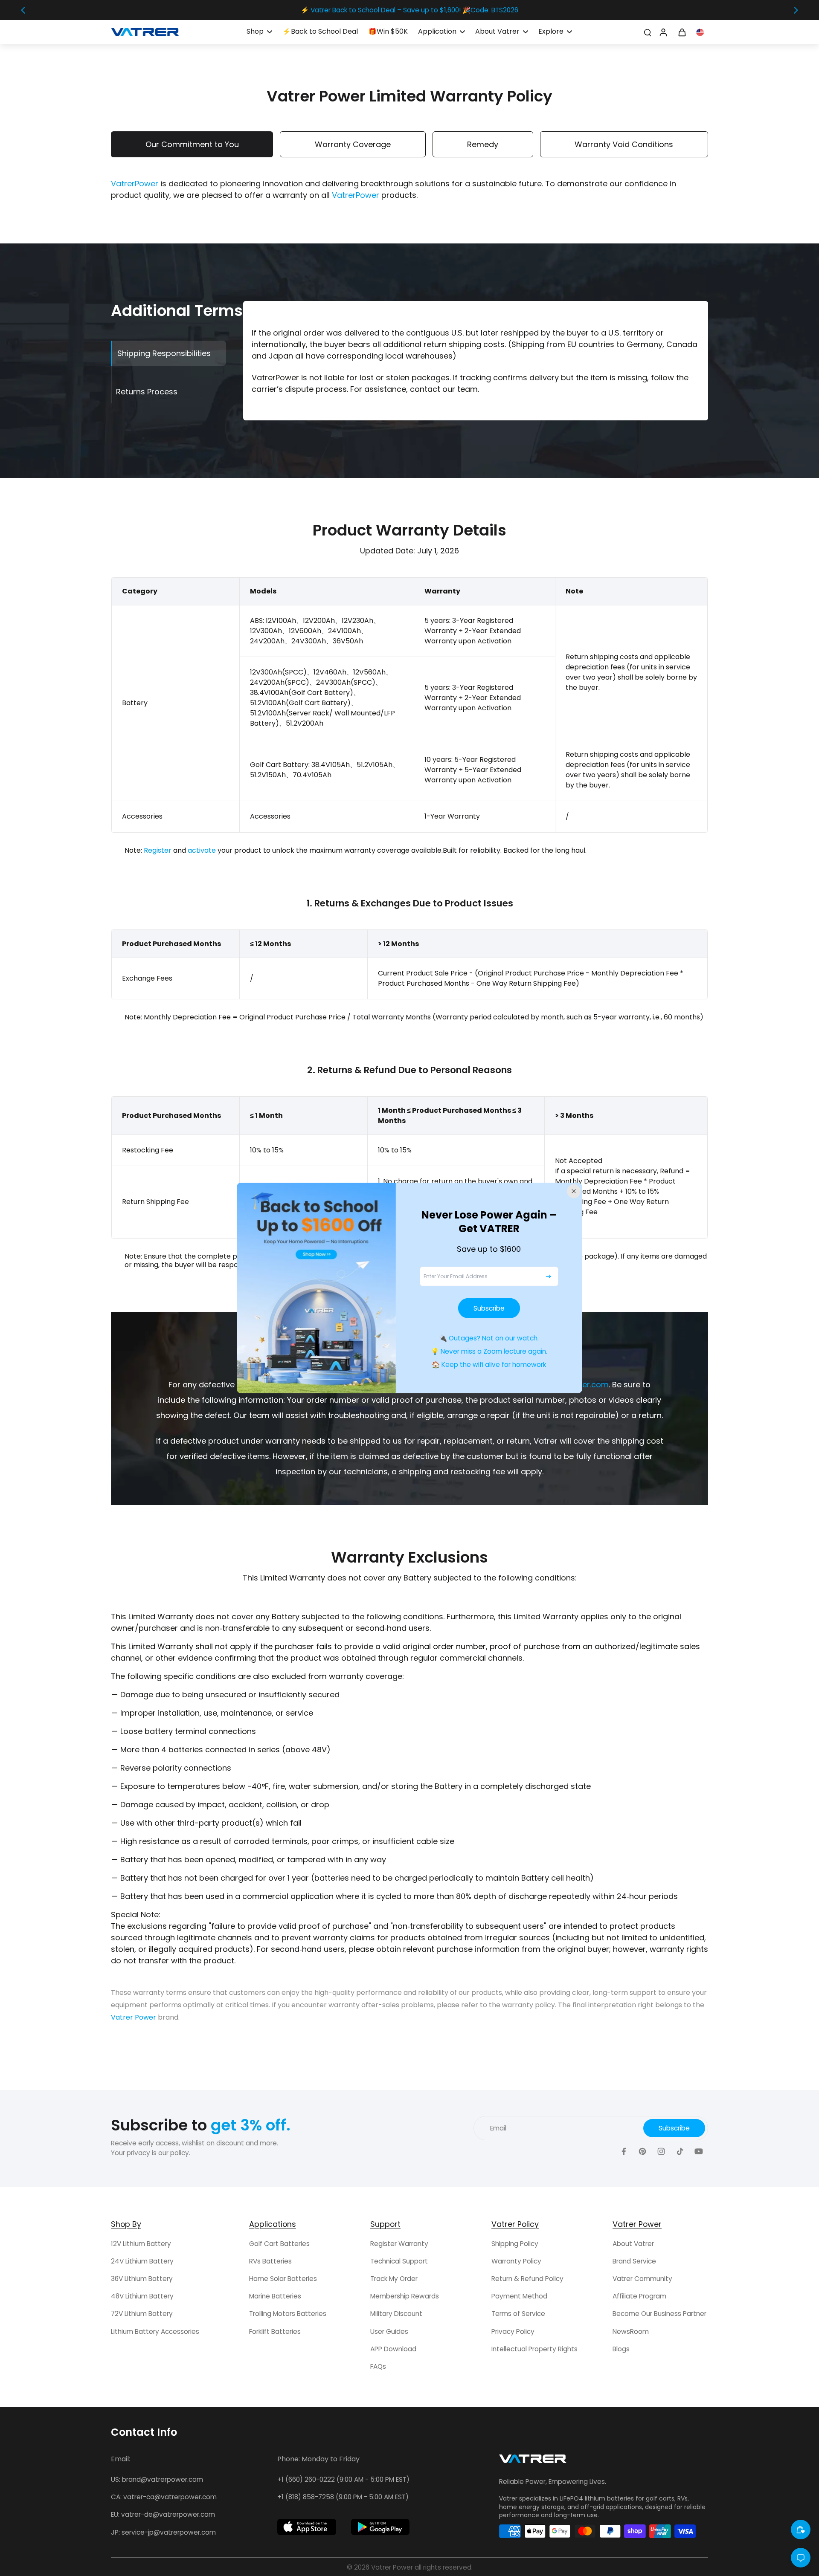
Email (498, 2128)
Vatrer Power (134, 2017)
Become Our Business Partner (659, 2314)
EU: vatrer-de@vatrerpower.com (163, 2514)
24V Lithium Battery (142, 2261)
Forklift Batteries (275, 2331)
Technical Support (399, 2261)
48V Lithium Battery (142, 2296)
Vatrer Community (642, 2279)
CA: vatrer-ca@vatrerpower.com (164, 2497)
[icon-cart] (682, 32)
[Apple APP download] (307, 2527)
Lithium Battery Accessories (155, 2331)
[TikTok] (680, 2152)
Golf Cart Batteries (279, 2244)
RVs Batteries (270, 2261)
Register (158, 850)
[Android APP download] (380, 2527)
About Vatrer (633, 2244)
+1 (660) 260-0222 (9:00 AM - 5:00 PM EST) (343, 2479)
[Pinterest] (642, 2152)
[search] (648, 32)
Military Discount (396, 2314)
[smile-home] (801, 2530)
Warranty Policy (516, 2261)
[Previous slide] (23, 10)
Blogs (621, 2349)
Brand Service (634, 2261)
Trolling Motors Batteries (288, 2314)
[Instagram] (661, 2152)
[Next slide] (796, 10)
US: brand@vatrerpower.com (157, 2479)
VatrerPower (135, 184)
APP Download (393, 2349)
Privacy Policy (513, 2331)
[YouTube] (699, 2152)
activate (202, 850)
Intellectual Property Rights (534, 2349)
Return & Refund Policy (527, 2279)
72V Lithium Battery (142, 2314)
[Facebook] (624, 2152)
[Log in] (663, 32)
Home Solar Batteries (283, 2279)
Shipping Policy (515, 2244)
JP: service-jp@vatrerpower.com (163, 2532)
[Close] (574, 1191)
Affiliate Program (639, 2296)
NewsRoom (631, 2331)
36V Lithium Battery (142, 2279)
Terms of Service (518, 2314)
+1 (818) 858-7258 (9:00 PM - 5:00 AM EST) (343, 2497)
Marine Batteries (275, 2296)
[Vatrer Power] (533, 2461)
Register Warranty (399, 2244)
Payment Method (519, 2296)
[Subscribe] (549, 1276)
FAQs (378, 2366)
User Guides (389, 2331)
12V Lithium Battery (141, 2244)
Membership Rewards (405, 2296)
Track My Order (394, 2279)
